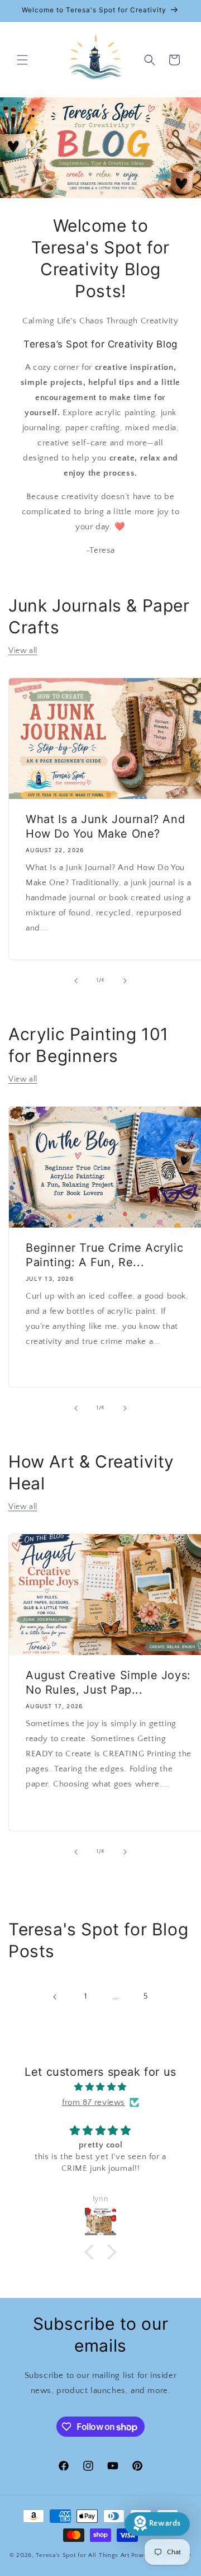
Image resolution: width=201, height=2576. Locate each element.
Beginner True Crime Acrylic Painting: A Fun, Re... (104, 1255)
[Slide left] (76, 981)
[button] (22, 60)
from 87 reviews (94, 2102)
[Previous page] (55, 1997)
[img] (100, 2087)
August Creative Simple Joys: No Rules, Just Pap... (108, 1682)
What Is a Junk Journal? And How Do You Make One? (105, 826)
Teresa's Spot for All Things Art (82, 2555)
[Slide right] (125, 981)
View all (23, 651)
